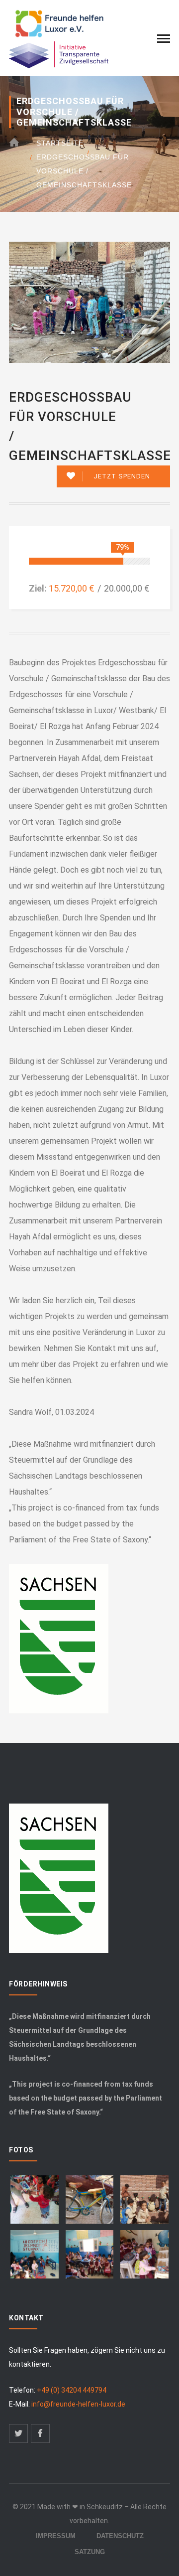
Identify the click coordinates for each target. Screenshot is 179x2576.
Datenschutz (120, 2536)
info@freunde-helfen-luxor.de (78, 2404)
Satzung (90, 2552)
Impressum (56, 2536)
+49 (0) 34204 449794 (72, 2390)
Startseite (60, 143)
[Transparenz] (59, 54)
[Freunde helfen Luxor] (59, 24)
